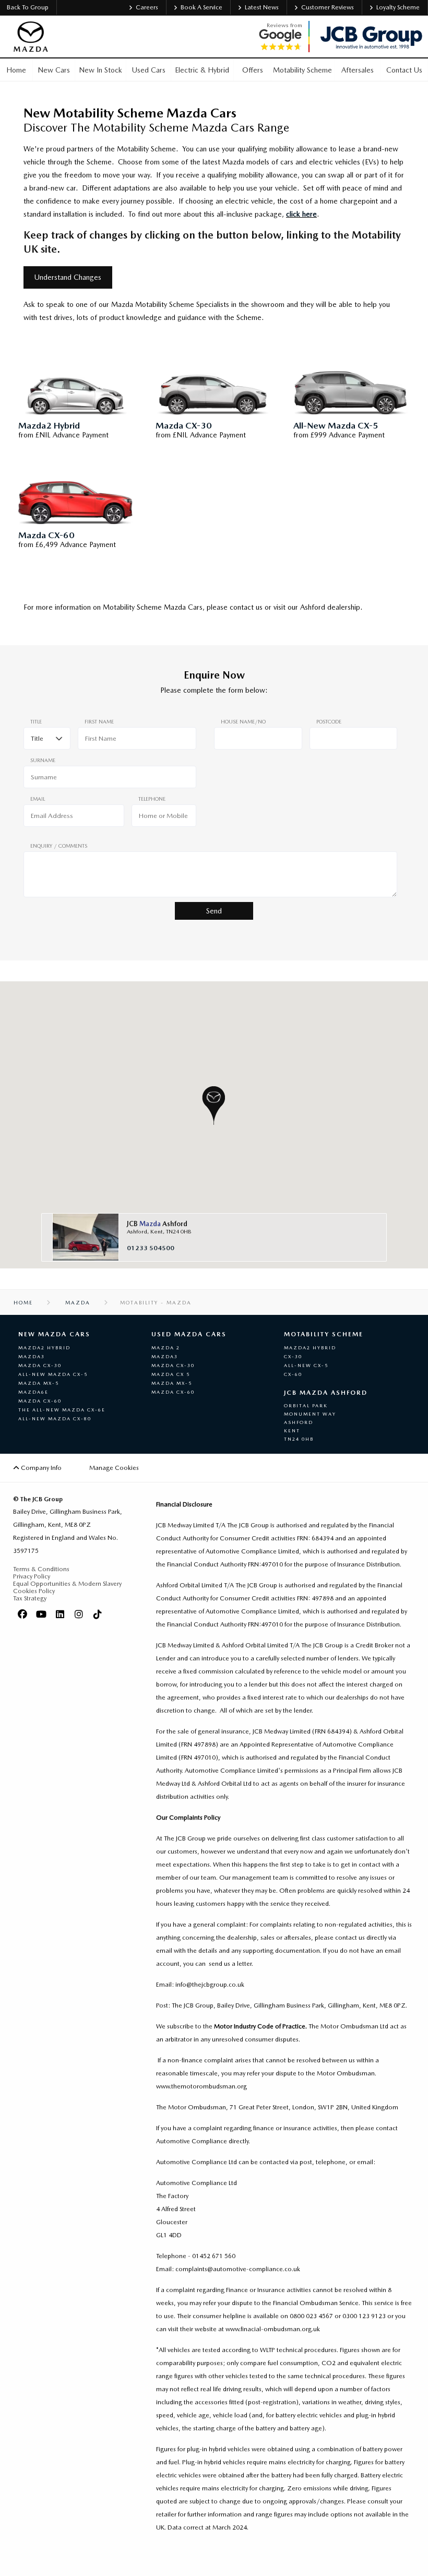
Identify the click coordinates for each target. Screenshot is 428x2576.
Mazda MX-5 (39, 1383)
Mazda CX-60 (40, 1401)
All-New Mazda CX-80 (55, 1418)
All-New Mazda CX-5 (53, 1374)
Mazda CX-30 (40, 1365)
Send (214, 911)
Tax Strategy (30, 1598)
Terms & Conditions (41, 1569)
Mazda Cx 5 (171, 1374)
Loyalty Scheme (398, 7)
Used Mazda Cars (189, 1334)
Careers (147, 7)
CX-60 (293, 1374)
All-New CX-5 (306, 1365)
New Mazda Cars (54, 1334)
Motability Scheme (324, 1334)
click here (301, 214)
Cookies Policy (34, 1591)
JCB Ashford (157, 1224)
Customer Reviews (328, 7)
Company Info (40, 1468)
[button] (214, 1105)
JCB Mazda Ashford (326, 1393)
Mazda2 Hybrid (44, 1348)
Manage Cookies (114, 1468)
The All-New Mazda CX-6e (62, 1410)
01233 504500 (151, 1248)
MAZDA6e (33, 1392)
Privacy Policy (32, 1576)
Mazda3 (32, 1356)
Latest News (262, 7)
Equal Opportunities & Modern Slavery (67, 1584)
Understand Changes (68, 277)
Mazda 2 (166, 1348)
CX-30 (293, 1356)
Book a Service (201, 7)
